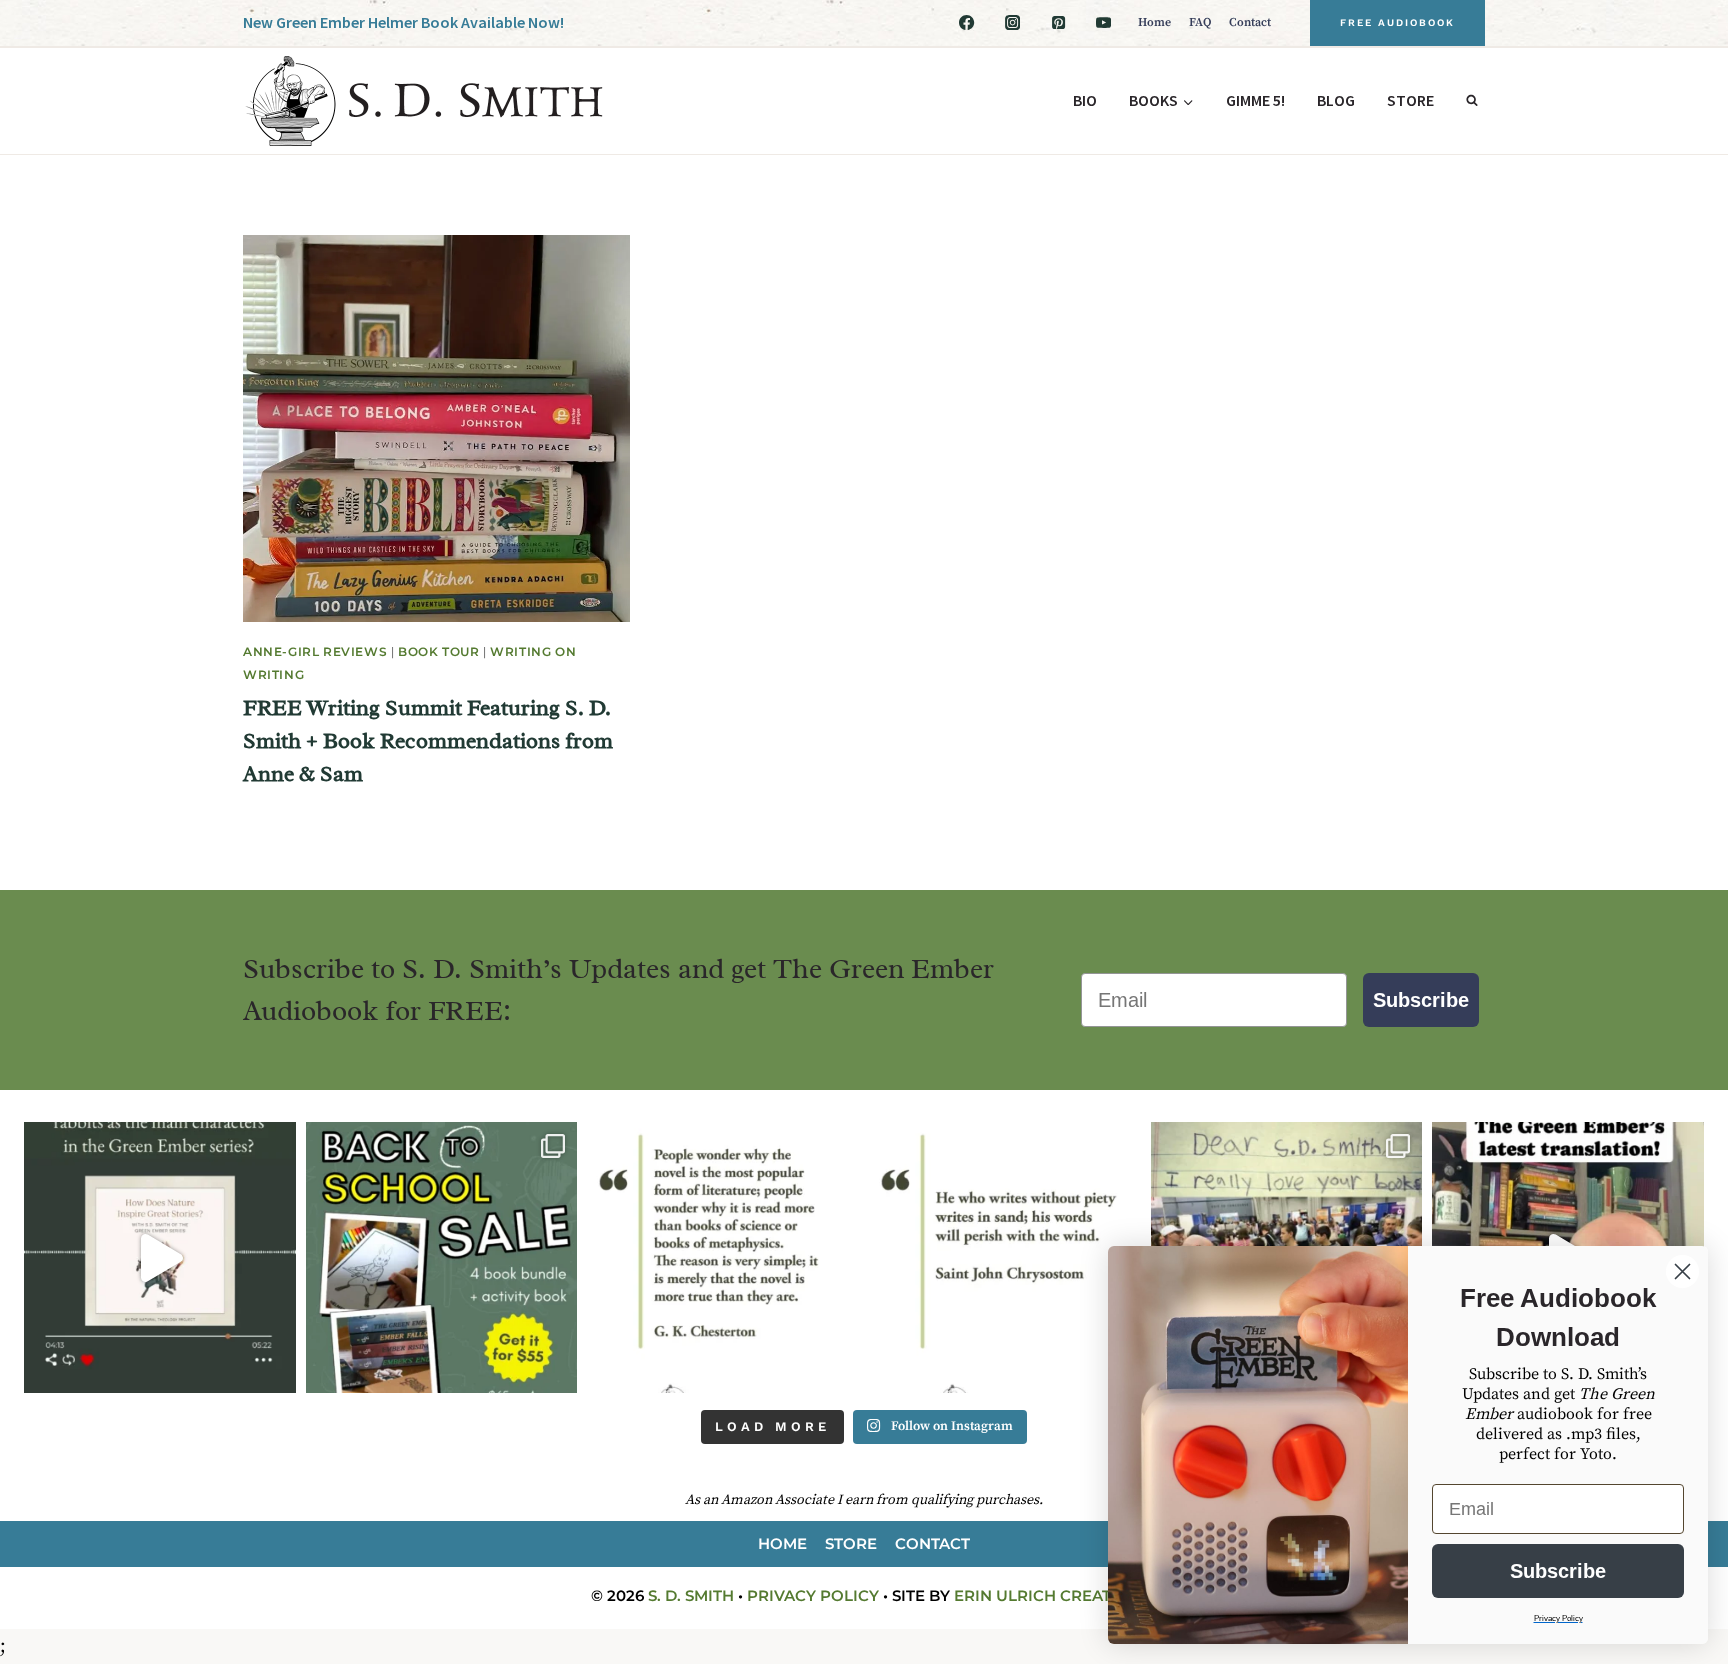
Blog (1336, 100)
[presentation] (436, 428)
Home (1154, 22)
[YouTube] (1104, 23)
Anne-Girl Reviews (315, 651)
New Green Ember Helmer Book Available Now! (403, 22)
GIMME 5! (1255, 100)
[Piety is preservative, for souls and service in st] (1005, 1258)
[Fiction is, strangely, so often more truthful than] (723, 1258)
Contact (1250, 22)
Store (1410, 100)
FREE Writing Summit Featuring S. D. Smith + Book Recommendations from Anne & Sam (428, 741)
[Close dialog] (1682, 1271)
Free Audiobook (1397, 22)
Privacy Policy (813, 1595)
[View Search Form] (1472, 101)
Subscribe (1421, 1000)
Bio (1085, 100)
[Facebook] (967, 23)
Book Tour (438, 651)
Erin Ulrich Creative (1045, 1595)
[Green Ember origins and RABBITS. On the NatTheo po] (160, 1258)
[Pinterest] (1058, 23)
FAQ (1200, 22)
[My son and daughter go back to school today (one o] (442, 1258)
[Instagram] (1012, 23)
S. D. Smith (691, 1595)
